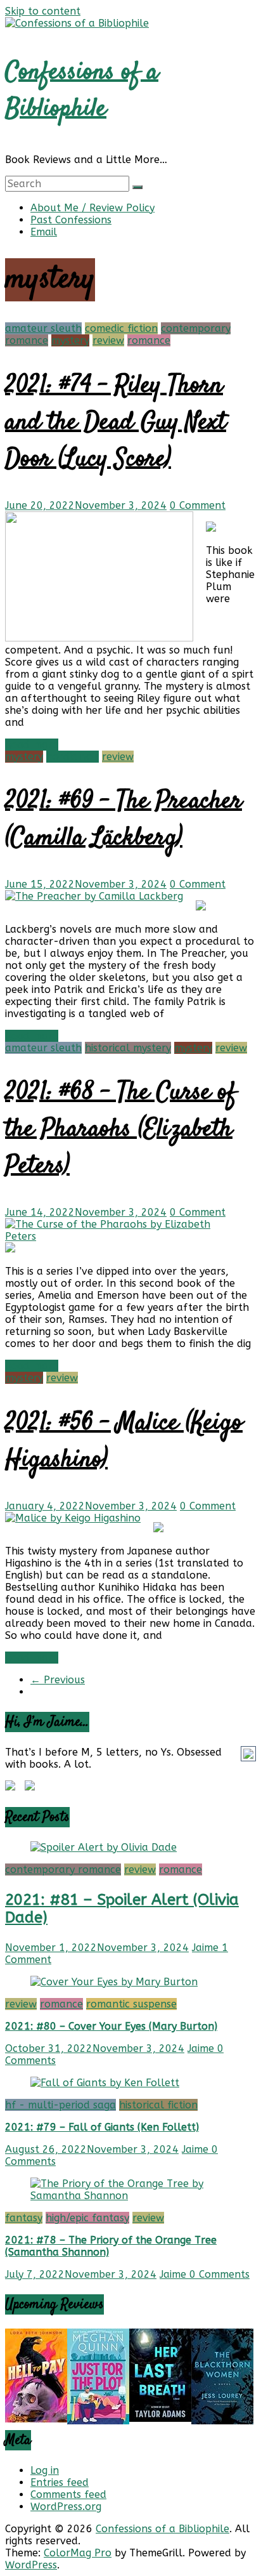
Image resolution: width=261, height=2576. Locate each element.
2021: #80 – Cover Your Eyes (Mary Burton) (111, 2026)
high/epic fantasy (87, 2218)
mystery (70, 340)
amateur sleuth (43, 328)
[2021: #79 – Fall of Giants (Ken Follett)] (105, 2083)
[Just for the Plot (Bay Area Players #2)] (98, 2421)
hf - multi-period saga (60, 2105)
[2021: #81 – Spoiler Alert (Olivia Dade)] (104, 1847)
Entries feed (60, 2482)
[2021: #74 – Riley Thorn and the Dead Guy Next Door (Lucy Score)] (99, 638)
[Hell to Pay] (36, 2419)
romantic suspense (131, 2004)
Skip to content (43, 11)
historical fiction (158, 2105)
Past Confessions (71, 220)
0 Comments (220, 2274)
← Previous (58, 1680)
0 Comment (198, 505)
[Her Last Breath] (160, 2418)
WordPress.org (66, 2507)
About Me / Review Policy (92, 208)
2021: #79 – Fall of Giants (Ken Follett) (102, 2127)
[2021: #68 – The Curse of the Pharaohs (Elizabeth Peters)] (124, 1236)
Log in (45, 2470)
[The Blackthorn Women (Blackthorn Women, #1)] (222, 2421)
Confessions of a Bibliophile (82, 91)
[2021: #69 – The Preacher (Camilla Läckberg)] (94, 896)
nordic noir (73, 757)
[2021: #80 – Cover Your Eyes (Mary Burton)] (114, 1982)
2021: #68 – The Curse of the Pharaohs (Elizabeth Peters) (121, 1130)
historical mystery (128, 1048)
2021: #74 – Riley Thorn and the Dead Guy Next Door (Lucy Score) (116, 423)
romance (149, 340)
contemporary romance (63, 1870)
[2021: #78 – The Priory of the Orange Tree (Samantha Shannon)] (130, 2196)
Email (44, 232)
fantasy (24, 2218)
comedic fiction (121, 328)
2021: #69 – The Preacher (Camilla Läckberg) (124, 820)
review (108, 340)
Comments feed (68, 2494)
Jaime (207, 1948)
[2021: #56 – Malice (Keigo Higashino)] (73, 1518)
